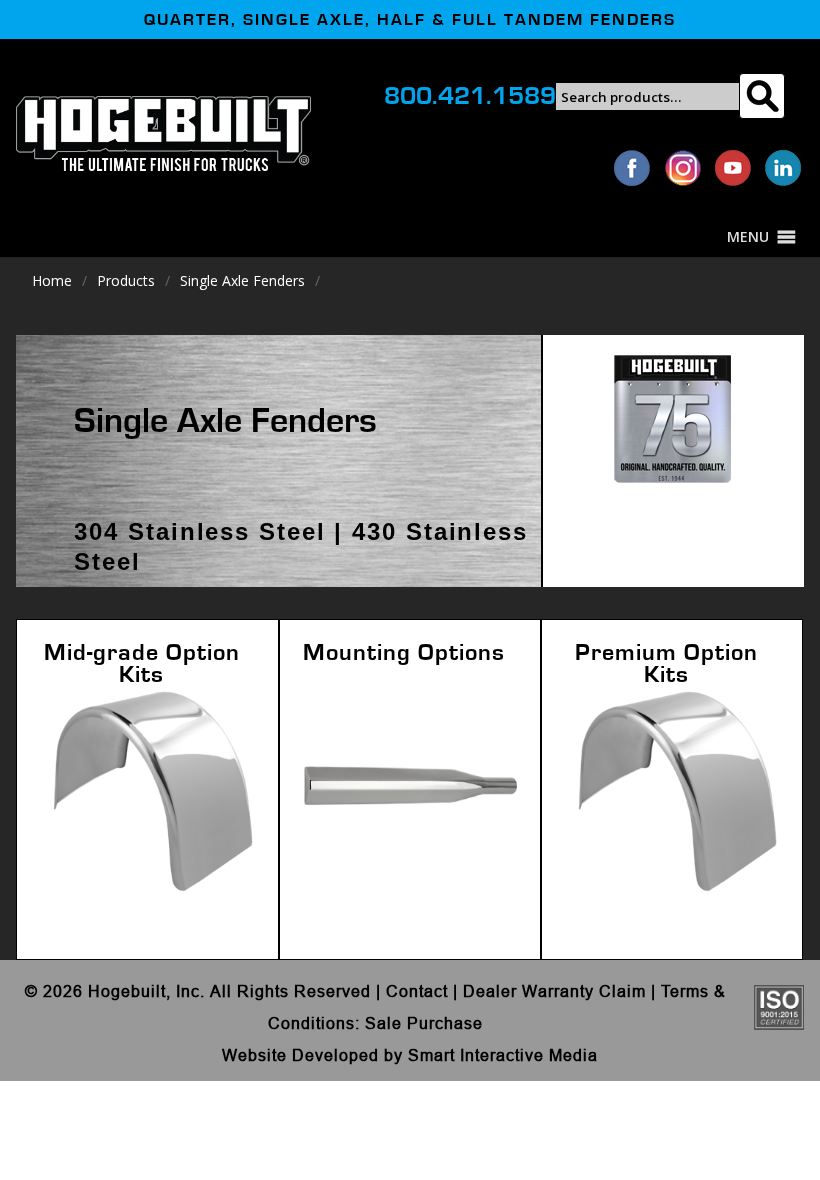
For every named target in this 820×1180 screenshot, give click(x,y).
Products (126, 280)
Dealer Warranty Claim (554, 991)
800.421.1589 (470, 96)
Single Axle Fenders (242, 280)
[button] (748, 237)
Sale (383, 1023)
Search (761, 96)
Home (52, 280)
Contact (417, 991)
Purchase (445, 1023)
